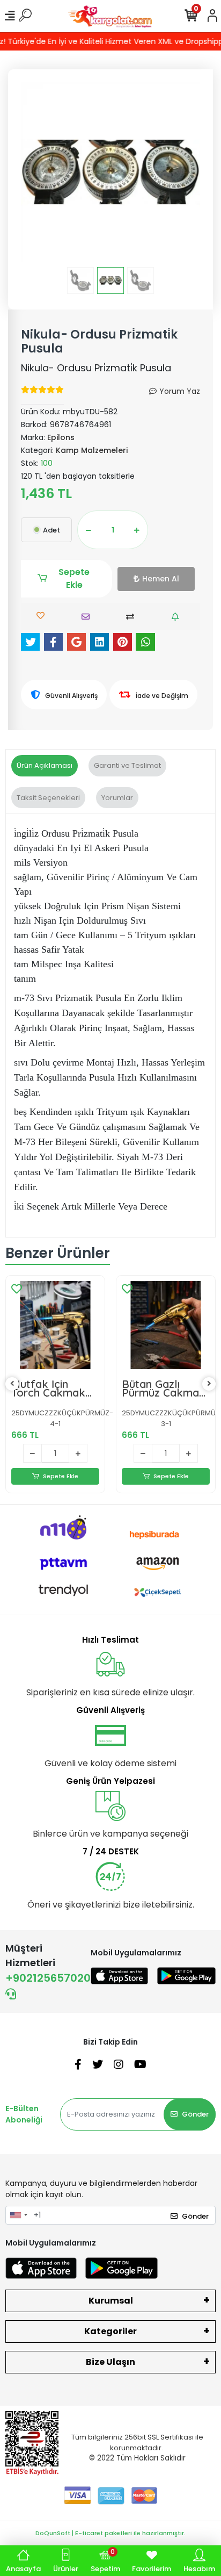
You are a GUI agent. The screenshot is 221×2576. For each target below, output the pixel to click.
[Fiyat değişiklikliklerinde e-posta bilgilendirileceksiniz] (178, 617)
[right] (209, 1384)
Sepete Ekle (74, 578)
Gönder (195, 2114)
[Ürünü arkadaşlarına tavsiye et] (88, 617)
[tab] (45, 766)
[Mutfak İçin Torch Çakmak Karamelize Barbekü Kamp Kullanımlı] (55, 1325)
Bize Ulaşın (110, 2362)
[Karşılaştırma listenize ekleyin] (133, 617)
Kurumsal (111, 2301)
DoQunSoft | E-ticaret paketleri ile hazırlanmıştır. (110, 2533)
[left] (12, 1384)
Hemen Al (161, 579)
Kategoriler (110, 2331)
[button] (34, 172)
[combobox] (18, 2215)
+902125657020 (48, 1978)
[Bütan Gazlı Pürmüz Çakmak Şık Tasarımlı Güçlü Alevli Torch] (166, 1325)
